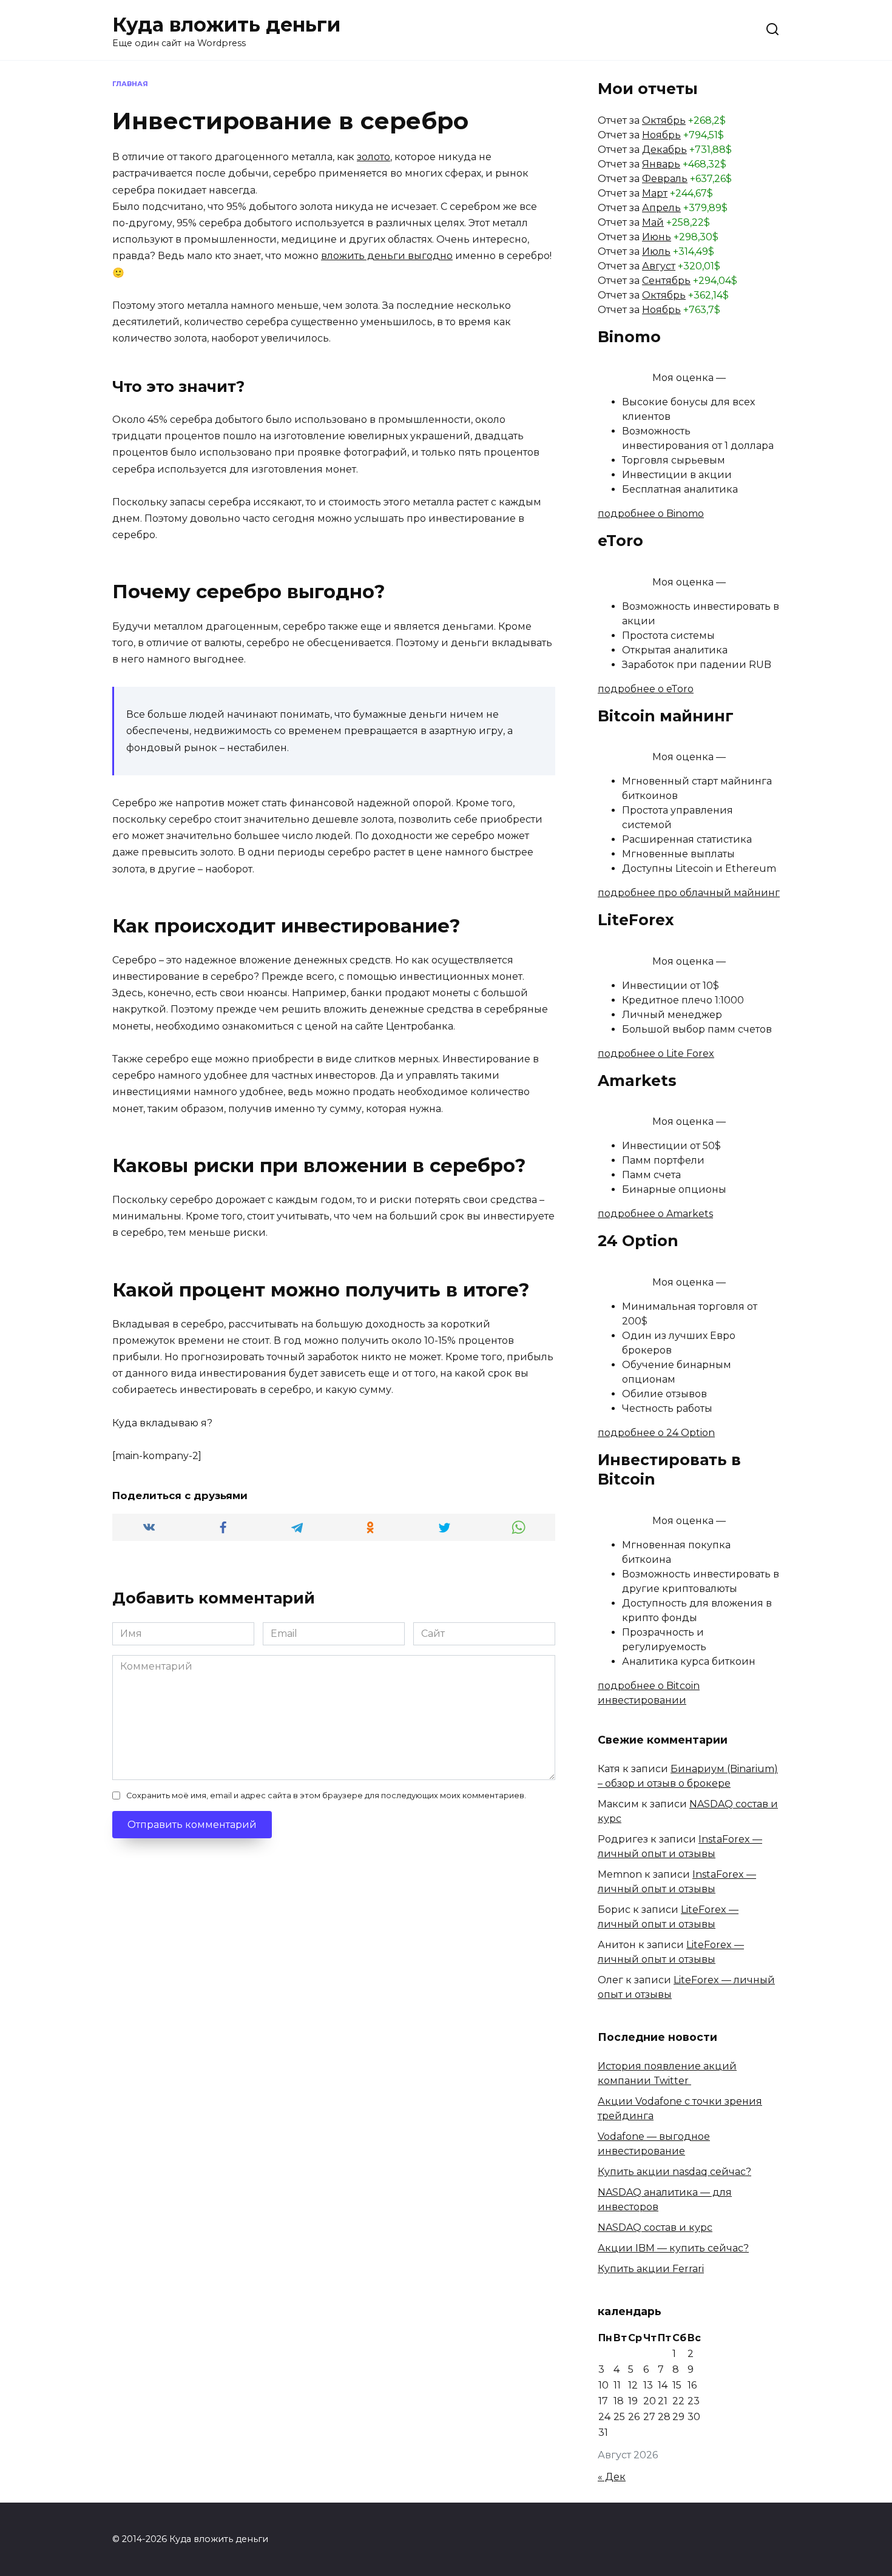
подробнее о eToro (646, 689)
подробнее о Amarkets (655, 1214)
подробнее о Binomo (651, 514)
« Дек (612, 2477)
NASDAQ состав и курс (655, 2227)
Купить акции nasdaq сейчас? (674, 2172)
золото (373, 157)
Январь (661, 164)
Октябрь (664, 120)
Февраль (665, 179)
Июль (656, 251)
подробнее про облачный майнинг (689, 893)
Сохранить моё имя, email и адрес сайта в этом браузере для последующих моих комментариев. (326, 1795)
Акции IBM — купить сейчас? (673, 2248)
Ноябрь (661, 135)
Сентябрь (666, 281)
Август (659, 266)
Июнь (657, 237)
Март (655, 193)
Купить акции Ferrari (651, 2269)
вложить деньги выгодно (387, 256)
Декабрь (664, 150)
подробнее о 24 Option (656, 1433)
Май (653, 222)
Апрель (661, 208)
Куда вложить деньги (226, 25)
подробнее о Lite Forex (656, 1054)
